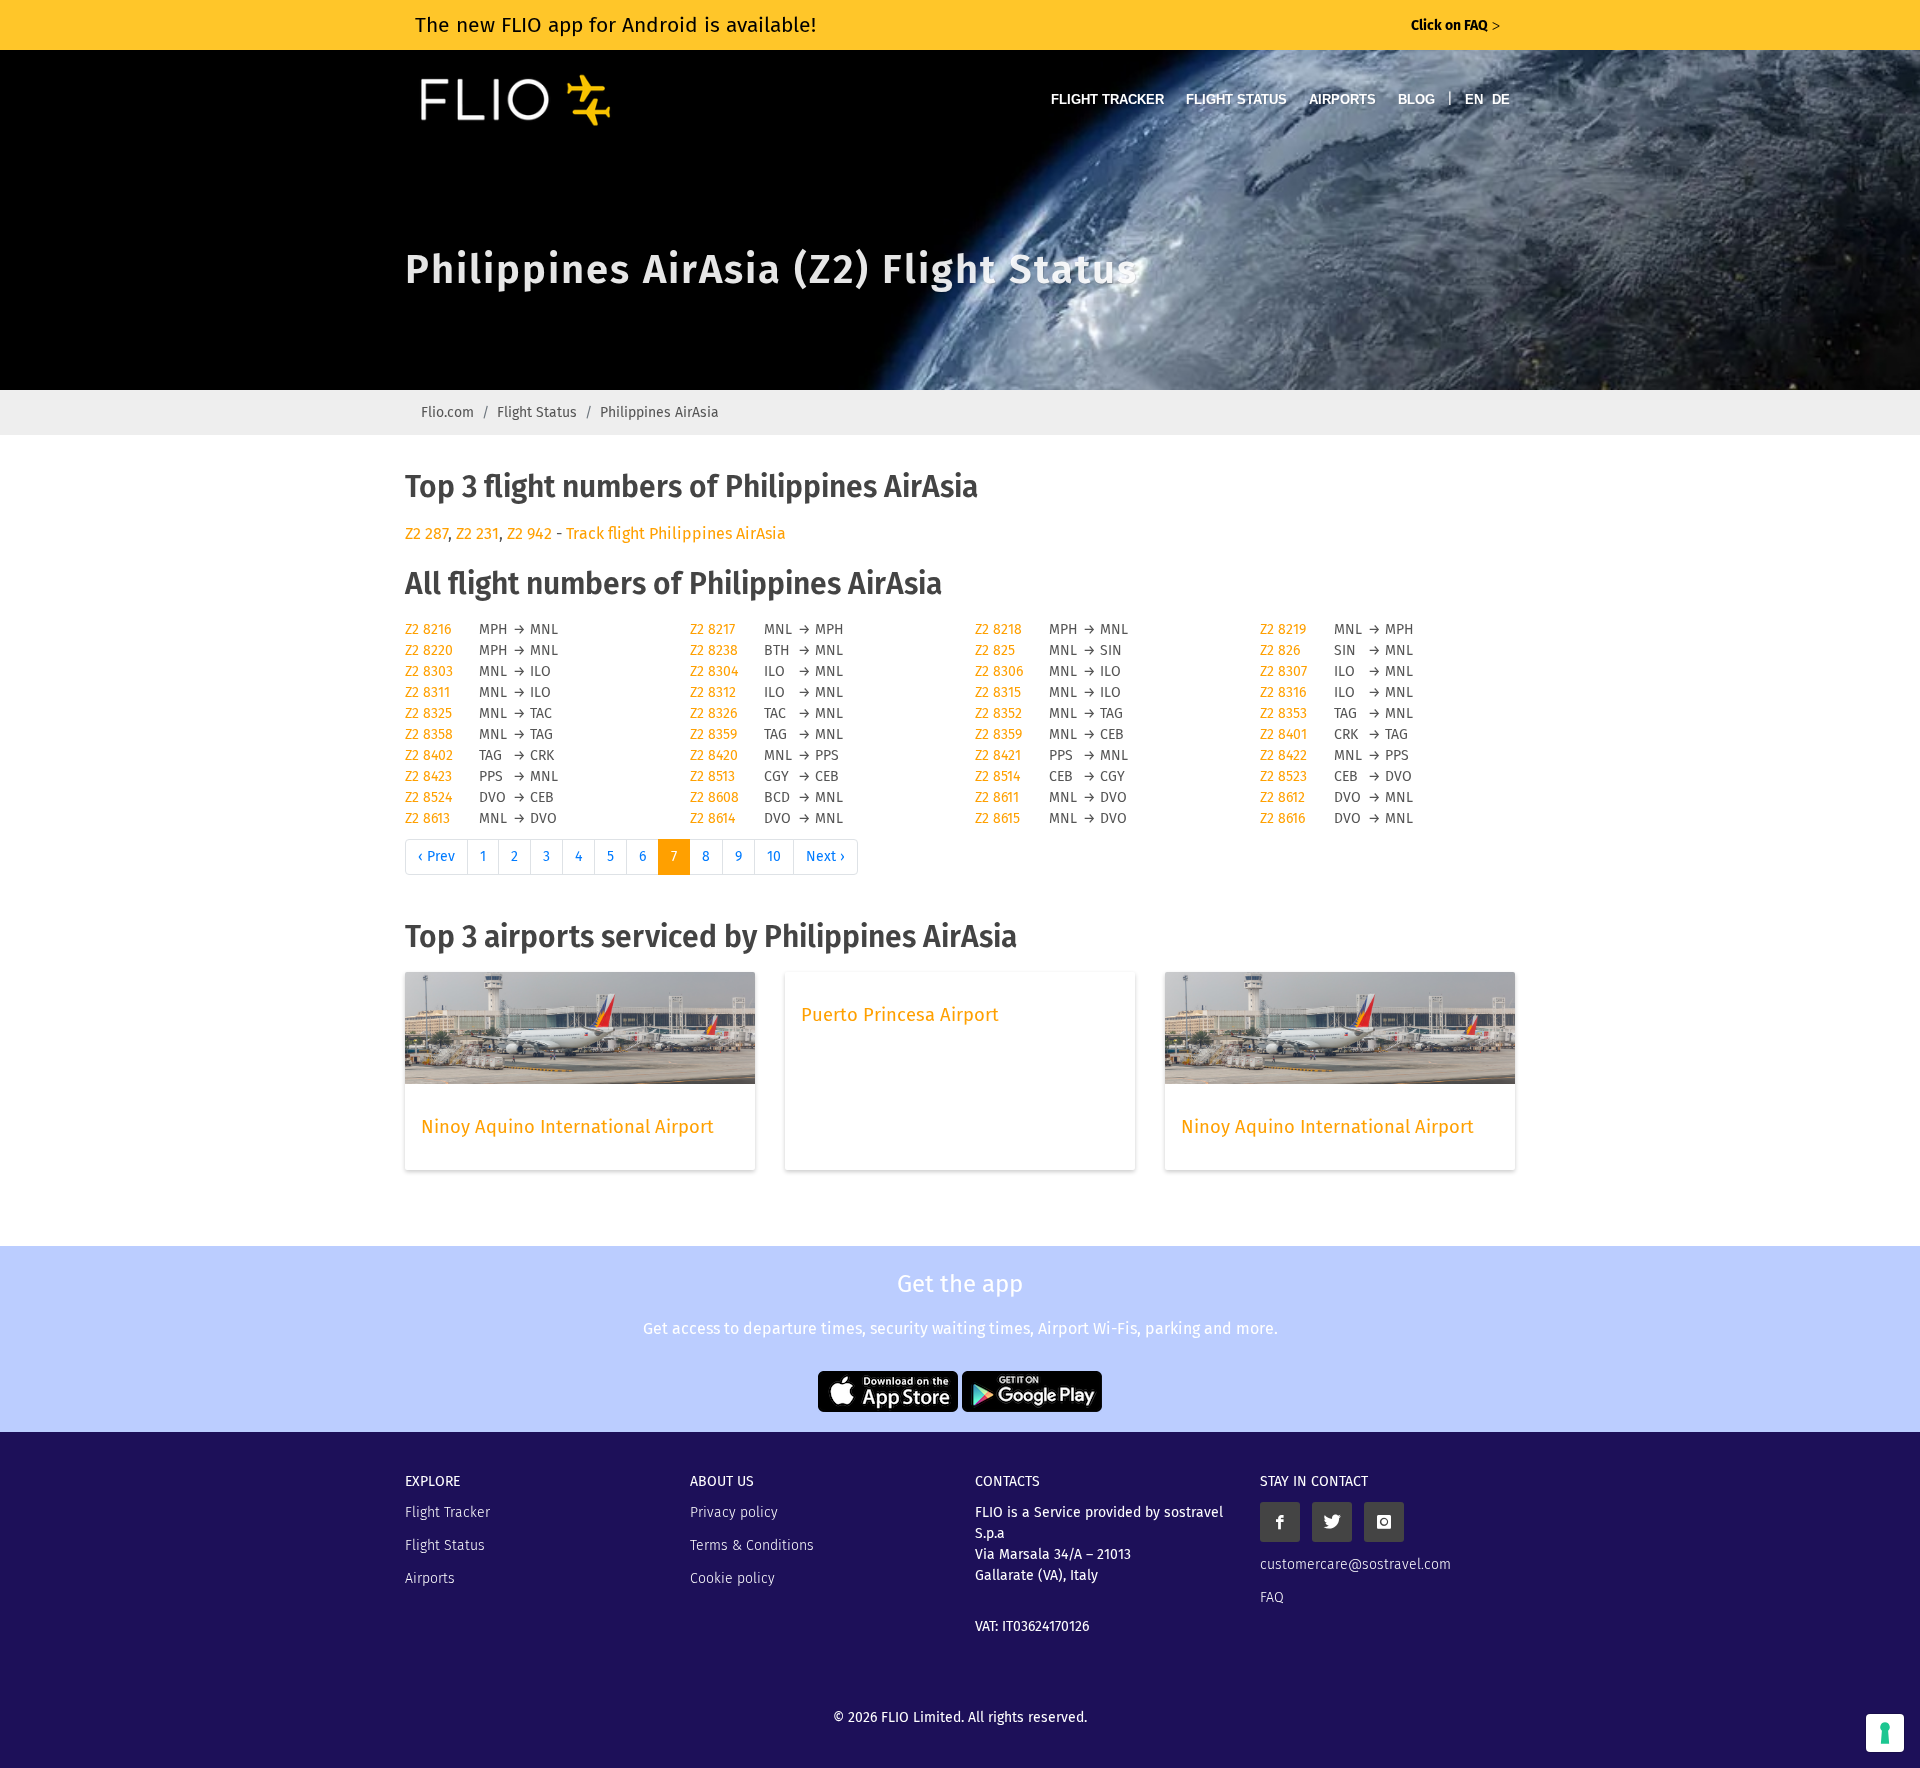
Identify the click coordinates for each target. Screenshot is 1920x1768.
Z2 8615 (997, 818)
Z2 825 (995, 650)
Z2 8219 (1283, 629)
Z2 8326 (713, 713)
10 (774, 856)
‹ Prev (436, 856)
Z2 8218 (998, 629)
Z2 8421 (998, 755)
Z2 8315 (998, 692)
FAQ (1272, 1597)
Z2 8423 (428, 776)
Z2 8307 (1283, 671)
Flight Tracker (1107, 99)
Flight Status (1236, 99)
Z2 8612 (1282, 797)
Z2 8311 (427, 692)
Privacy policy (734, 1512)
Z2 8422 (1283, 755)
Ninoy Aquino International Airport (567, 1127)
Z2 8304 (714, 671)
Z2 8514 (997, 776)
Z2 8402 (429, 755)
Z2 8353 (1283, 713)
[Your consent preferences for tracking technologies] (1885, 1733)
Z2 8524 (428, 797)
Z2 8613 (427, 818)
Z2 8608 (714, 797)
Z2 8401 (1283, 734)
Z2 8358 (429, 734)
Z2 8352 (998, 713)
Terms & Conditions (752, 1545)
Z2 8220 (429, 650)
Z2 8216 (428, 629)
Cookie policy (732, 1578)
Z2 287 (426, 533)
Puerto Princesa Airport (900, 1015)
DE (1501, 99)
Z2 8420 (714, 755)
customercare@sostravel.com (1355, 1564)
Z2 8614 (712, 818)
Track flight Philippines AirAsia (676, 533)
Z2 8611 (997, 797)
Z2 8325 (428, 713)
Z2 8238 (714, 650)
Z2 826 (1280, 650)
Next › (825, 856)
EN (1474, 99)
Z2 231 (477, 533)
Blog (1416, 99)
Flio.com (447, 412)
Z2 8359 (713, 734)
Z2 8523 (1283, 776)
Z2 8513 (712, 776)
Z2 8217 (712, 629)
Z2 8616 (1282, 818)
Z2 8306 (999, 671)
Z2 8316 (1283, 692)
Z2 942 (529, 533)
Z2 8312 (713, 692)
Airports (1342, 99)
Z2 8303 (429, 671)
